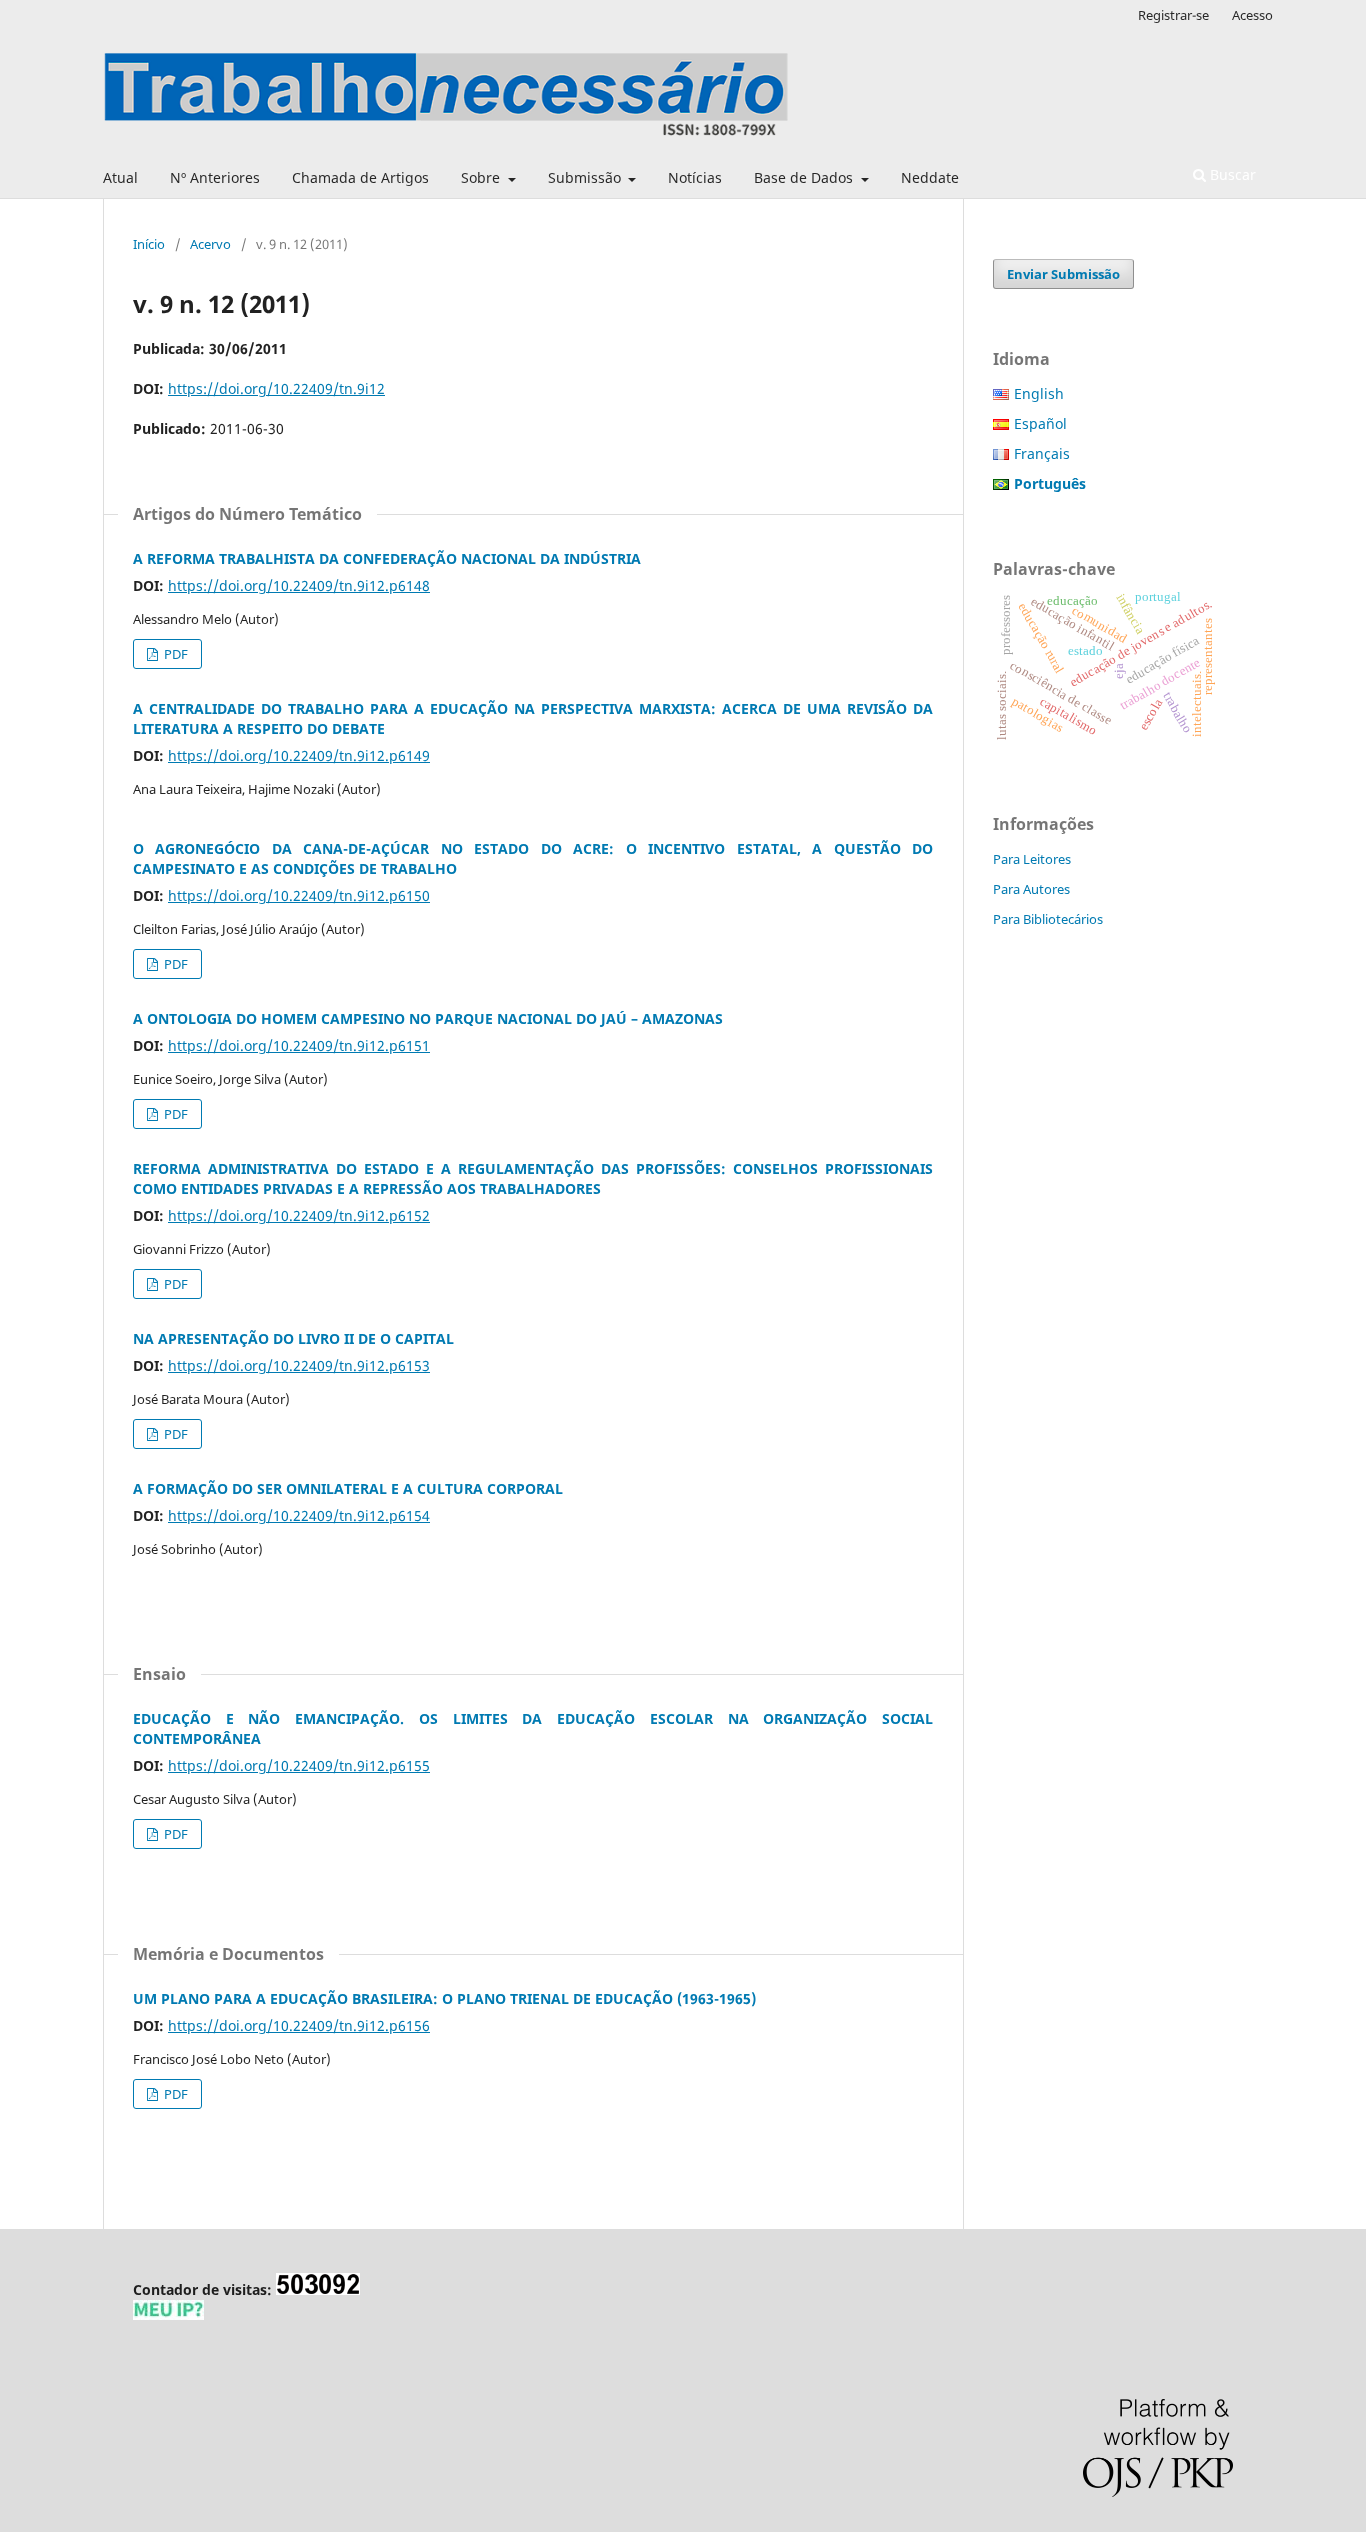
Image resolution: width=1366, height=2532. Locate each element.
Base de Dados (805, 177)
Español (1040, 423)
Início (149, 244)
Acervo (210, 244)
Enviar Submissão (1063, 274)
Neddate (930, 177)
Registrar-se (1173, 15)
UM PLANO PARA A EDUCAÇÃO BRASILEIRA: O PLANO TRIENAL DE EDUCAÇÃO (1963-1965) (444, 1998)
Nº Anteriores (215, 177)
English (1039, 393)
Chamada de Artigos (360, 177)
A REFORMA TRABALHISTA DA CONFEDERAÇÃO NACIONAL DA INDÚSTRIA (387, 558)
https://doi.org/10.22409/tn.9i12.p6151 (299, 1045)
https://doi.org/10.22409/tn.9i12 (276, 388)
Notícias (695, 177)
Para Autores (1031, 889)
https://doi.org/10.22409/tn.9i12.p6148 (299, 585)
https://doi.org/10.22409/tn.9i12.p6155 (299, 1765)
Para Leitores (1032, 859)
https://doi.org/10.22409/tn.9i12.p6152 (299, 1215)
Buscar (1231, 174)
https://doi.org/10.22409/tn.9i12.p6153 (299, 1365)
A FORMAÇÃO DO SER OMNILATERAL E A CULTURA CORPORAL (348, 1488)
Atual (120, 177)
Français (1042, 453)
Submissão (586, 177)
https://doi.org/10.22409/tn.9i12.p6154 (299, 1515)
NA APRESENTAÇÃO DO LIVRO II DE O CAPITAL (293, 1338)
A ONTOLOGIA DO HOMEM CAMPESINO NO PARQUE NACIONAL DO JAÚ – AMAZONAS (428, 1018)
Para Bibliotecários (1048, 919)
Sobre (482, 177)
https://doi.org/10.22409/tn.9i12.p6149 (299, 755)
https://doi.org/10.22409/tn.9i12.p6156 (299, 2025)
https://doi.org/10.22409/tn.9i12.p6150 (299, 895)
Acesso (1252, 15)
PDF (174, 654)
